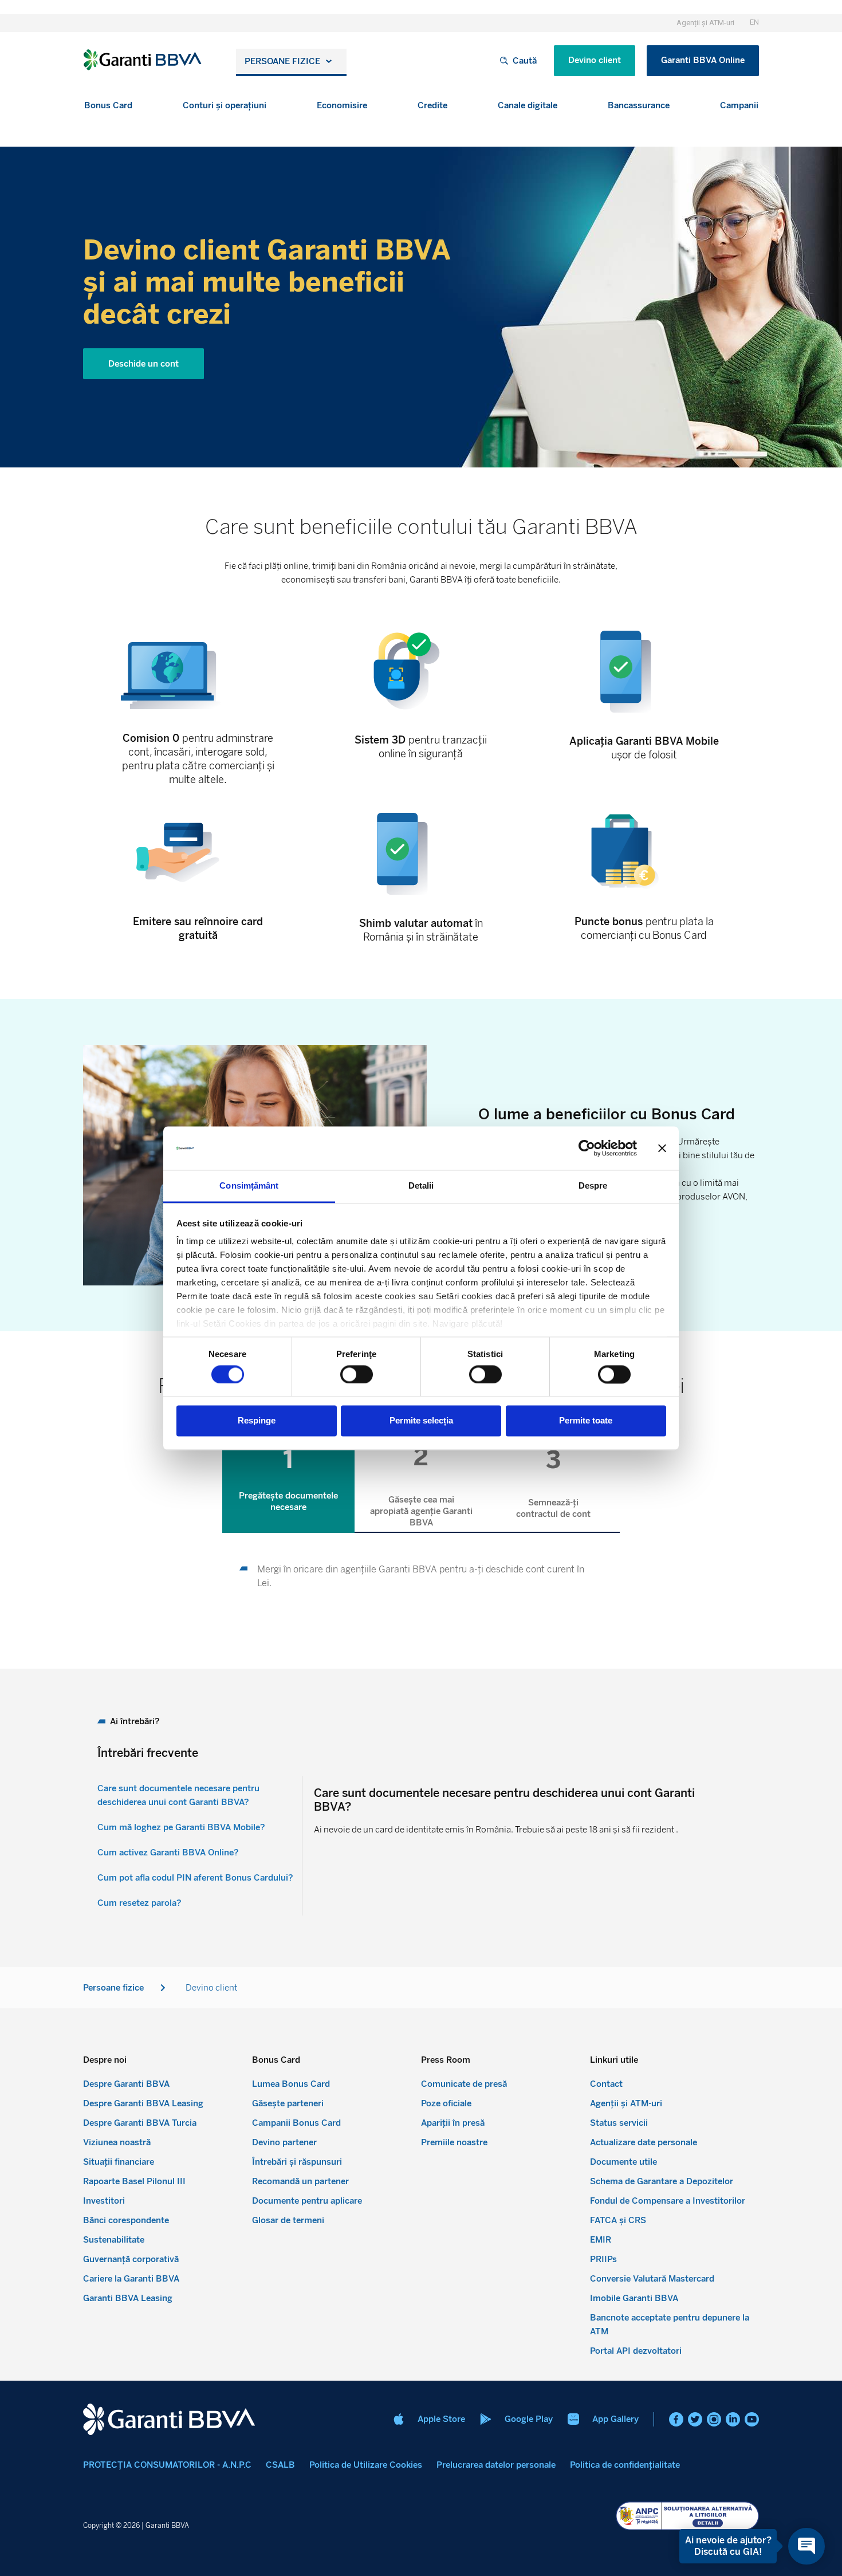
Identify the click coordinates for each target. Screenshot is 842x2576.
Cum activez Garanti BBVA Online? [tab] (168, 1853)
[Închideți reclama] (662, 1148)
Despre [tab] (593, 1186)
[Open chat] (806, 2546)
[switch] (357, 1374)
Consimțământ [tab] (249, 1186)
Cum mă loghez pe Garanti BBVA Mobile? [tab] (181, 1827)
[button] (108, 106)
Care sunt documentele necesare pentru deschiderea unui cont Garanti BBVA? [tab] (178, 1795)
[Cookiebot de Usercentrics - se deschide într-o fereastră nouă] (587, 1148)
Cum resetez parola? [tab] (139, 1903)
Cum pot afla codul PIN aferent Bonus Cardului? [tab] (195, 1878)
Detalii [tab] (421, 1186)
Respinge (257, 1421)
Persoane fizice (282, 61)
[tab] (288, 1478)
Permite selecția (421, 1421)
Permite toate (586, 1421)
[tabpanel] (421, 1577)
